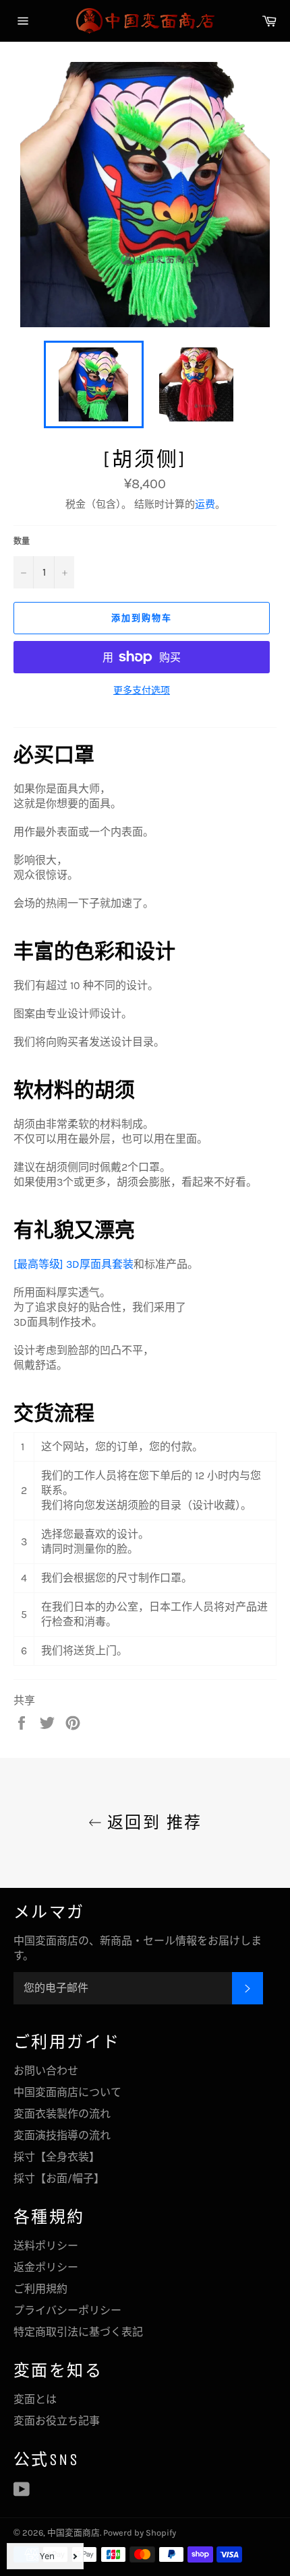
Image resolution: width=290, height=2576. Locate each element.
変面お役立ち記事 (57, 2421)
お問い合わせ (46, 2071)
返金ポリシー (46, 2267)
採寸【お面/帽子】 (59, 2178)
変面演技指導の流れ (62, 2135)
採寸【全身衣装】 (57, 2157)
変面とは (35, 2399)
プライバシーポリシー (67, 2310)
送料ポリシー (46, 2246)
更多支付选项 (142, 690)
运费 (205, 504)
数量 (22, 541)
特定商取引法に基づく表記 (78, 2332)
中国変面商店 (74, 2533)
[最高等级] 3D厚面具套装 (74, 1264)
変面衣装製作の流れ (62, 2114)
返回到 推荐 (152, 1823)
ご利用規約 (40, 2289)
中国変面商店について (67, 2092)
